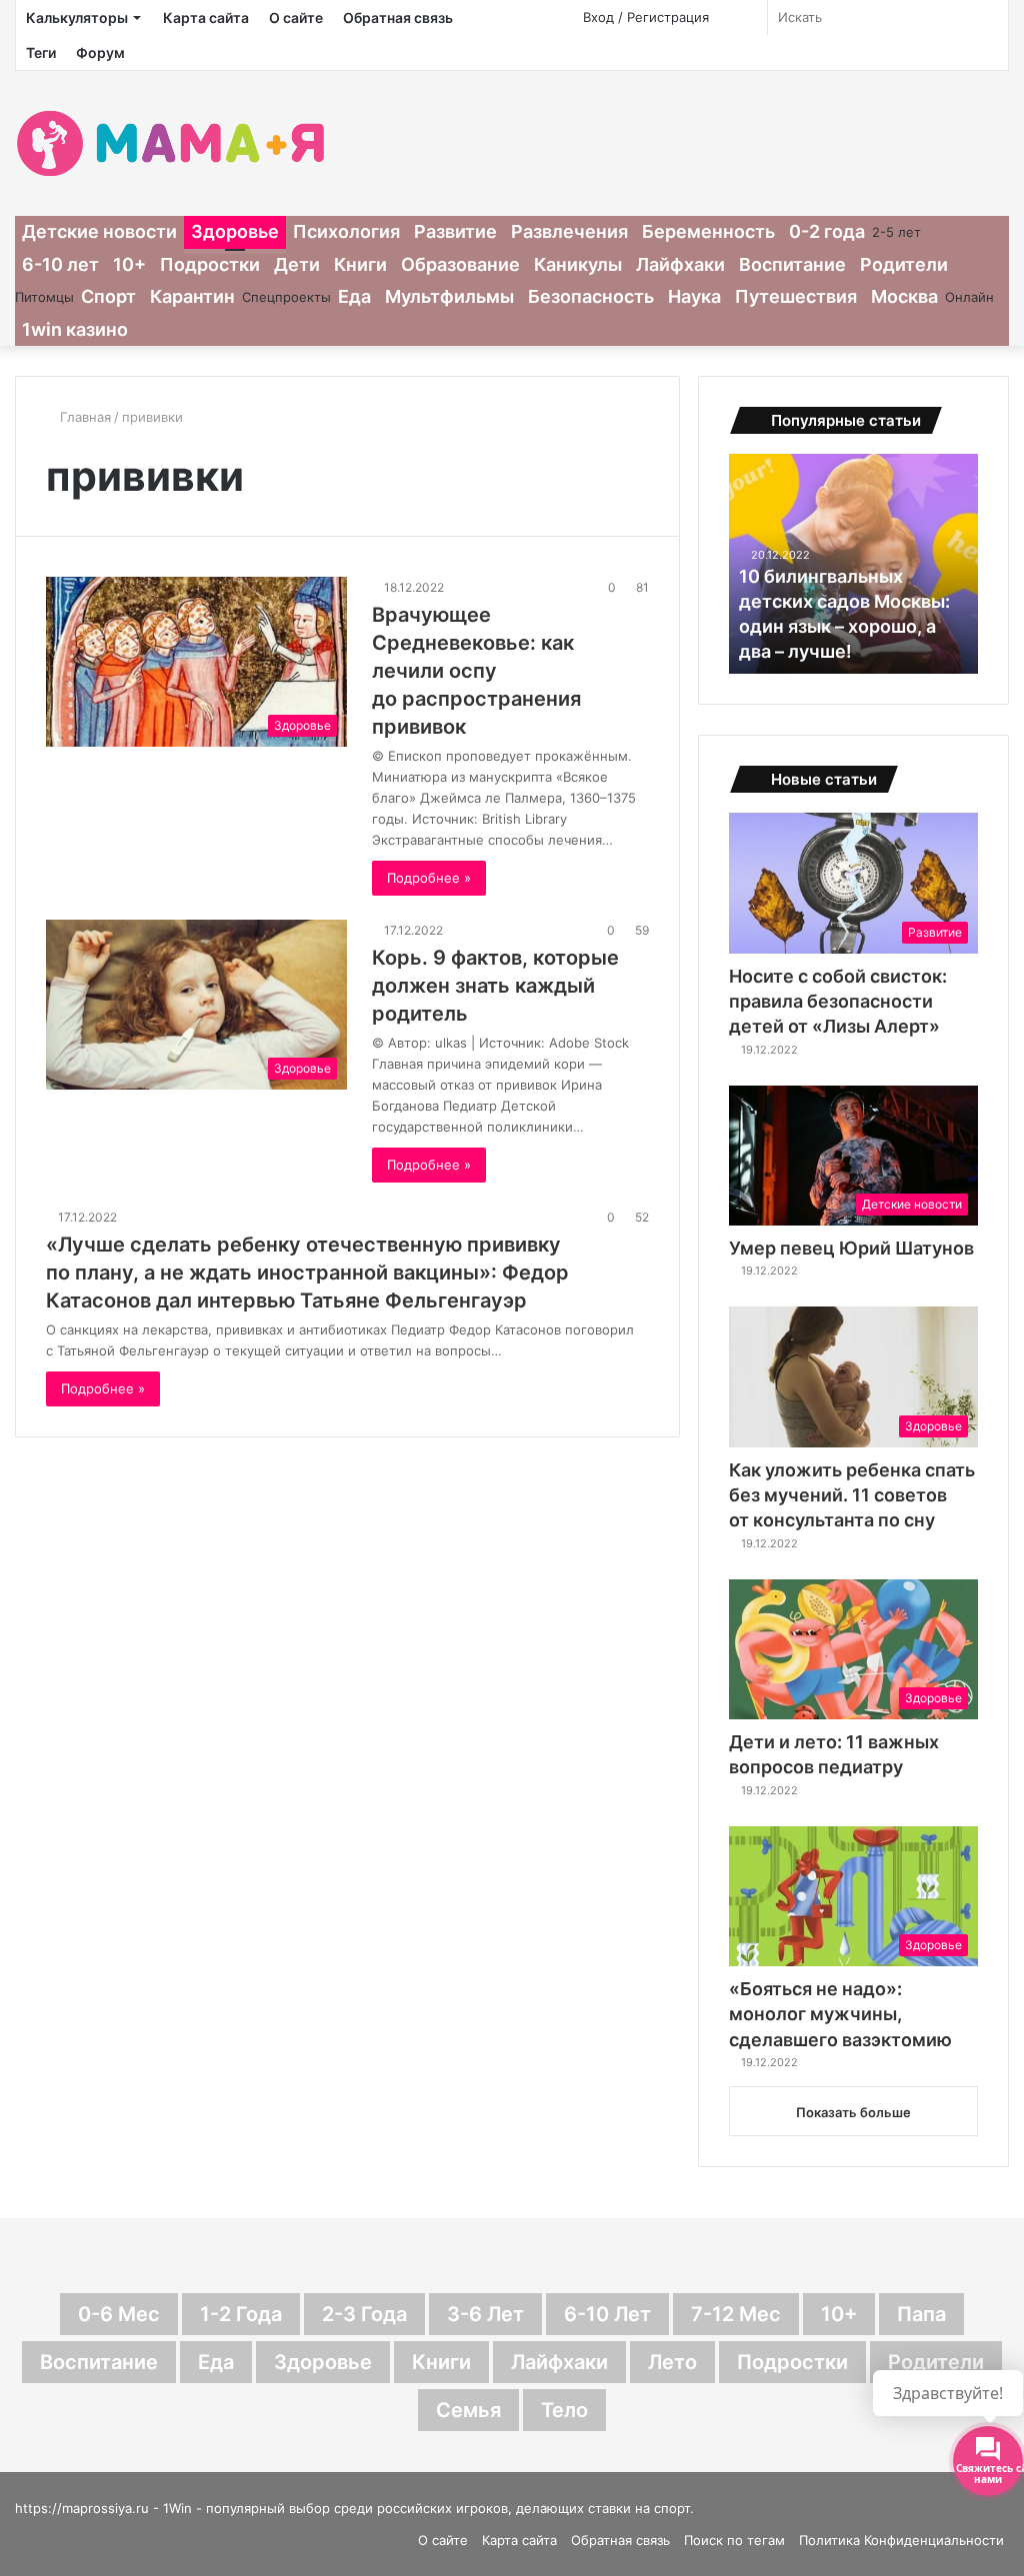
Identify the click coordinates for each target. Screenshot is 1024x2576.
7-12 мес (736, 2314)
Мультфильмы (449, 296)
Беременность (708, 231)
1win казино (75, 329)
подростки (792, 2362)
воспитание (99, 2362)
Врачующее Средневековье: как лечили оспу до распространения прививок (476, 671)
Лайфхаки (680, 264)
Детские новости (99, 231)
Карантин (192, 296)
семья (468, 2410)
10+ (129, 264)
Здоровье (235, 231)
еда (216, 2362)
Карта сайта (206, 17)
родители (936, 2362)
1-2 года (241, 2314)
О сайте (296, 17)
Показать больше (853, 2112)
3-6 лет (485, 2314)
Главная (83, 417)
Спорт (108, 296)
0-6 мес (119, 2314)
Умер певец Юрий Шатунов (851, 1248)
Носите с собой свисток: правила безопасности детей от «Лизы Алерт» (838, 1001)
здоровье (323, 2362)
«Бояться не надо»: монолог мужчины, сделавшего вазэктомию (840, 2014)
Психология (346, 231)
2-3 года (364, 2314)
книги (441, 2362)
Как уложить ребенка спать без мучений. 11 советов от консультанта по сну (852, 1495)
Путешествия (796, 296)
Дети (297, 264)
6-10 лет (60, 264)
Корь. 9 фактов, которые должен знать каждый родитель (495, 986)
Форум (100, 52)
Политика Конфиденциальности (901, 2540)
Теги (41, 52)
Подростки (210, 264)
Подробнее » (429, 878)
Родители (904, 264)
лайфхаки (559, 2362)
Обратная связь (398, 17)
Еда (354, 296)
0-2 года (827, 231)
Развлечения (569, 231)
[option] (854, 564)
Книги (360, 264)
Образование (460, 264)
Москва (904, 296)
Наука (694, 296)
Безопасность (591, 296)
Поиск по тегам (734, 2540)
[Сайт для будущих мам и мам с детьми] (170, 143)
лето (672, 2362)
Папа (921, 2314)
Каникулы (578, 264)
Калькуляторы (77, 17)
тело (564, 2410)
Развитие (455, 231)
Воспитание (792, 264)
